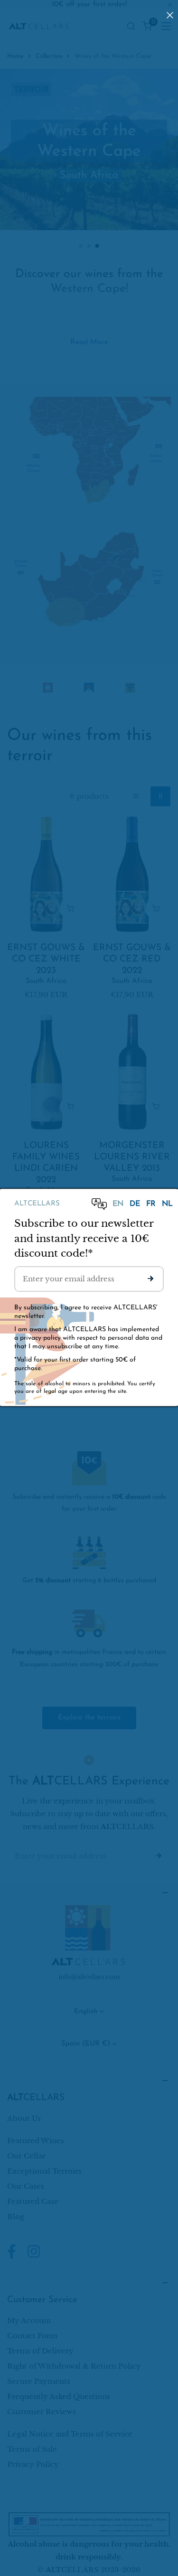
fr (152, 1204)
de (136, 1204)
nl (167, 1204)
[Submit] (150, 1279)
